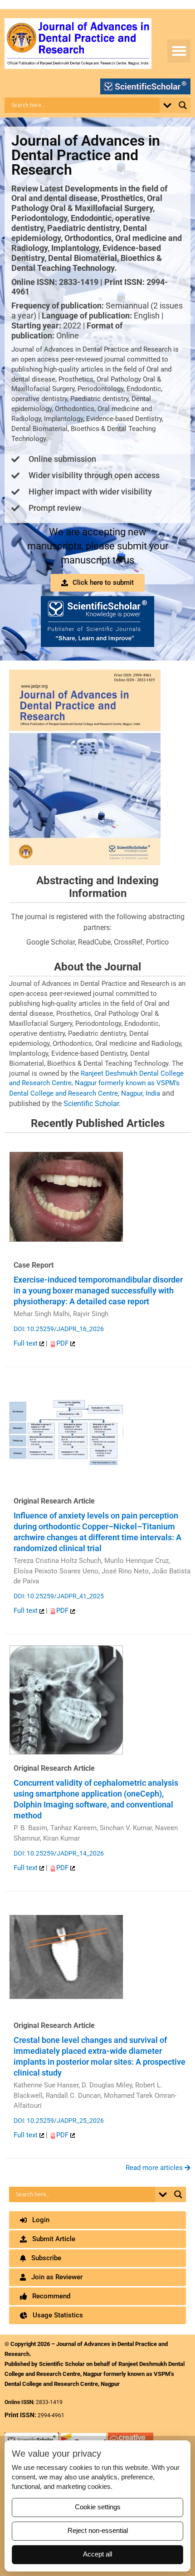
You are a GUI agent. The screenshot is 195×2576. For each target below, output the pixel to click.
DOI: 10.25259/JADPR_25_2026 (59, 2121)
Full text (27, 1343)
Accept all (97, 2554)
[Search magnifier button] (183, 105)
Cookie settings (98, 2507)
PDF (63, 1343)
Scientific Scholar (91, 1104)
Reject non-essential (98, 2531)
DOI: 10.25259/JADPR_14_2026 (59, 1853)
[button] (179, 51)
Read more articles (155, 2168)
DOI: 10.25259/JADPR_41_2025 (59, 1596)
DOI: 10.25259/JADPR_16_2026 (59, 1329)
